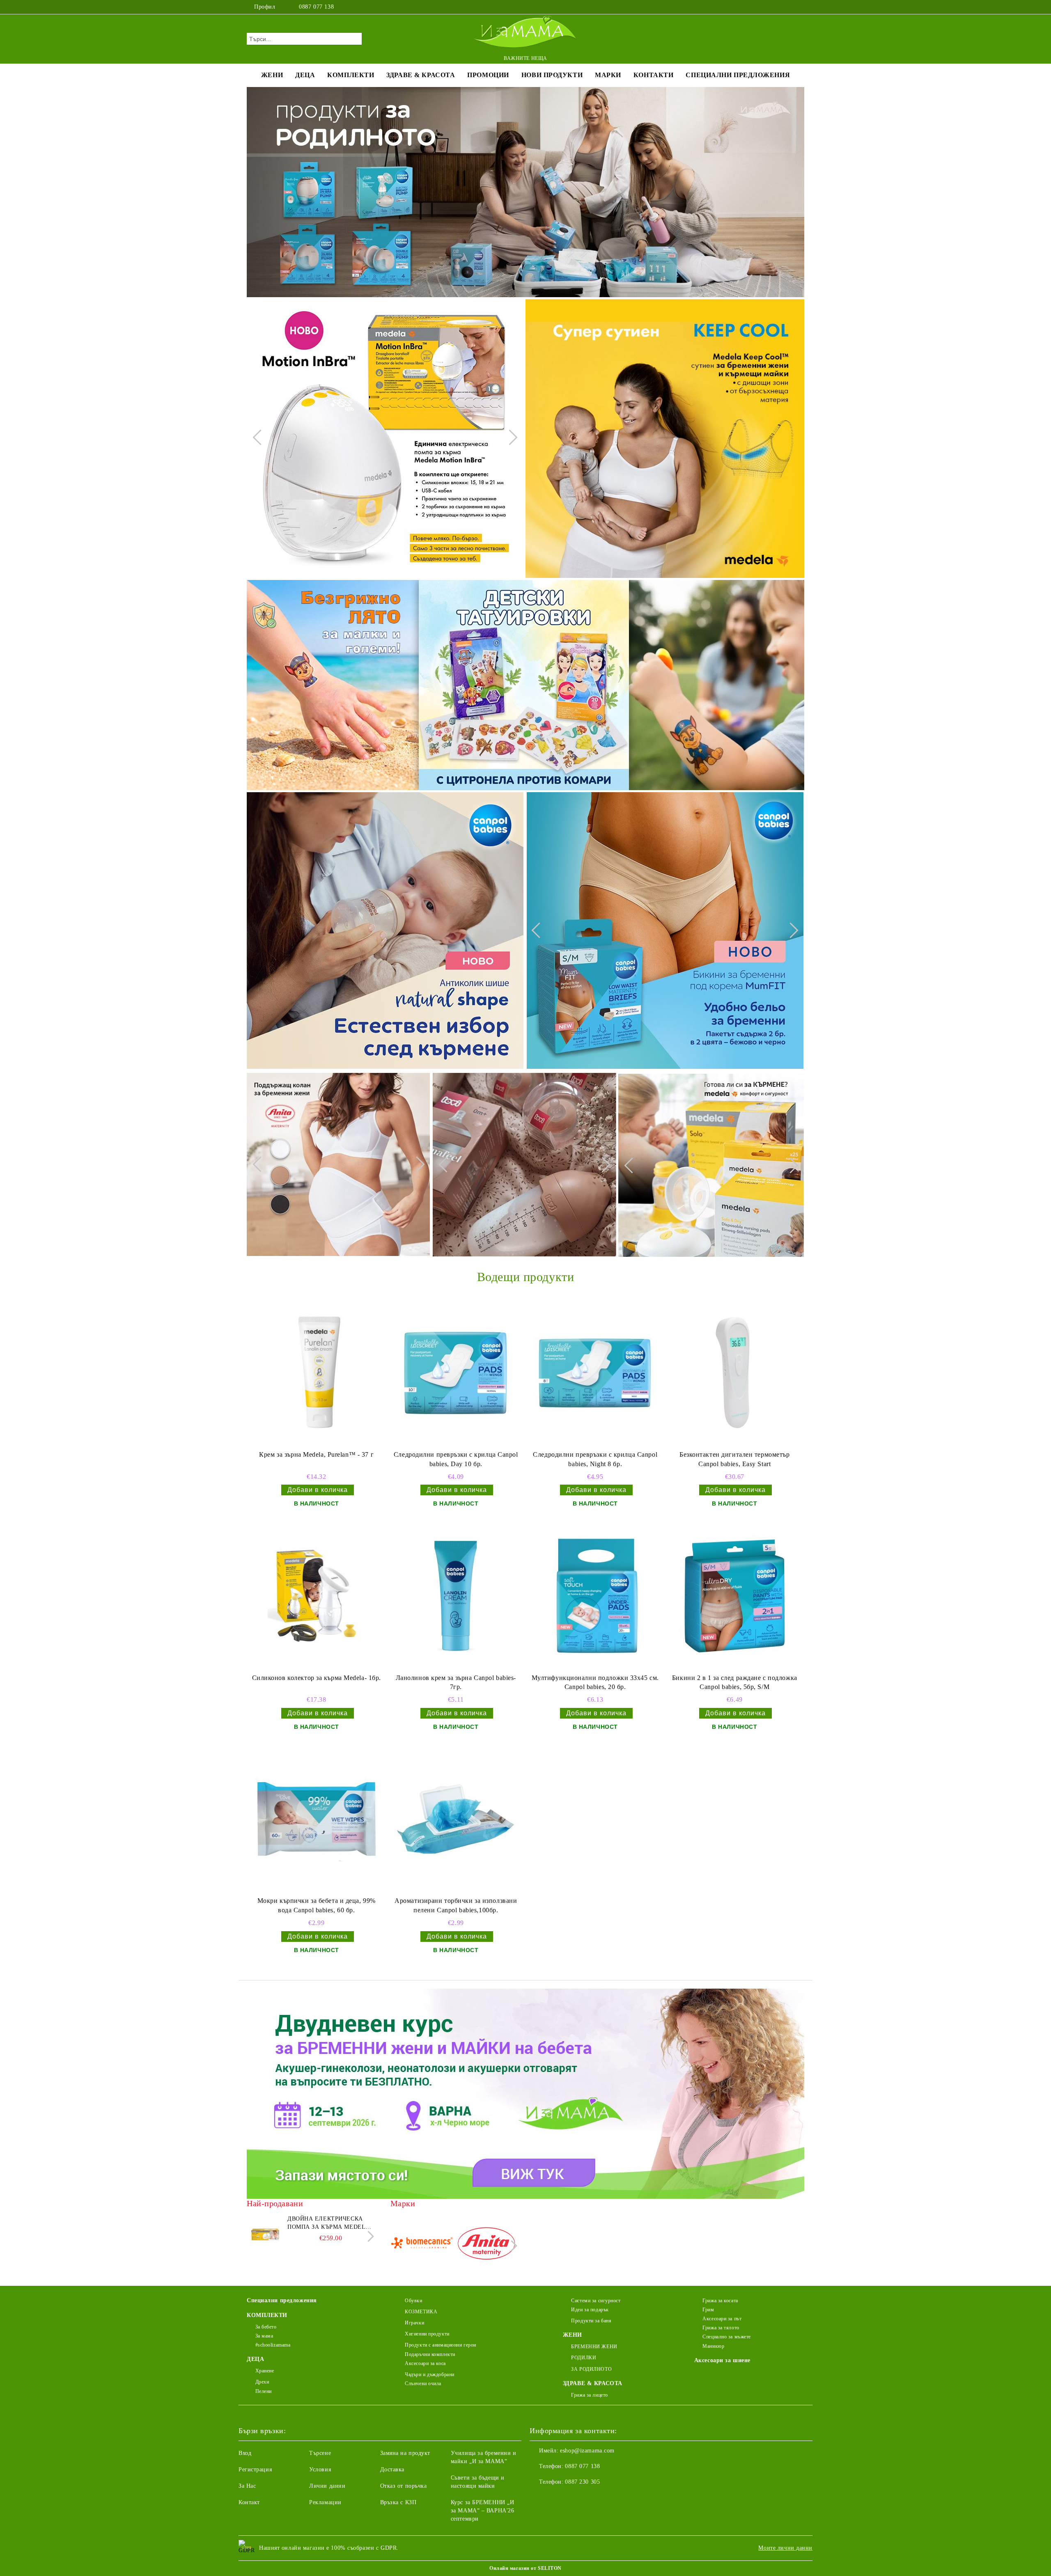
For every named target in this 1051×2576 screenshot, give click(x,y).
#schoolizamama (273, 2345)
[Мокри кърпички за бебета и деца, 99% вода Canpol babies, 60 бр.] (317, 1819)
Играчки (414, 2323)
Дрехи (262, 2382)
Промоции (488, 75)
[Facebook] (775, 7)
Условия (320, 2469)
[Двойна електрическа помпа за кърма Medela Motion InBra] (265, 2233)
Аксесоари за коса (425, 2363)
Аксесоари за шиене (722, 2360)
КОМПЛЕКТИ (351, 75)
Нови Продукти (552, 75)
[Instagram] (787, 7)
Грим (708, 2310)
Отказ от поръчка (404, 2486)
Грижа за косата (720, 2301)
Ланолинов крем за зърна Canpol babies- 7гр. (456, 1682)
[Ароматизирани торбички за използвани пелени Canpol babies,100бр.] (456, 1819)
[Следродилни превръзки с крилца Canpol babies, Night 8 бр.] (595, 1373)
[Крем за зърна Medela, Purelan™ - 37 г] (317, 1373)
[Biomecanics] (422, 2245)
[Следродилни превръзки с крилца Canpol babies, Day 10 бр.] (456, 1373)
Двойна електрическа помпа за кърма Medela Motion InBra (328, 2223)
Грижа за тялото (721, 2328)
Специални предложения (738, 75)
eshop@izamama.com (587, 2451)
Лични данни (327, 2486)
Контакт (249, 2502)
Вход (245, 2453)
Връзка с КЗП (398, 2502)
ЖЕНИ (272, 75)
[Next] (509, 438)
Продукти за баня (591, 2321)
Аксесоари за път (722, 2319)
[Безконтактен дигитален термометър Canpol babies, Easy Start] (734, 1373)
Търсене (320, 2453)
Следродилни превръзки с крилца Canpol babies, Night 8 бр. (595, 1459)
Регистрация (255, 2469)
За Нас (247, 2486)
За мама (264, 2336)
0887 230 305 (582, 2482)
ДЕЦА (305, 75)
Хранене (265, 2371)
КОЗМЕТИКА (421, 2312)
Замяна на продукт (405, 2453)
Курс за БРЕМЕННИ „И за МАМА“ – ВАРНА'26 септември (483, 2511)
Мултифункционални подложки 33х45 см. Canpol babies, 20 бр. (595, 1682)
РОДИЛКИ (584, 2358)
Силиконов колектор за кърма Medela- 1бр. (317, 1678)
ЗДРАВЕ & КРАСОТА (421, 75)
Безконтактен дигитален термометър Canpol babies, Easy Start (734, 1459)
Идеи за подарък (590, 2310)
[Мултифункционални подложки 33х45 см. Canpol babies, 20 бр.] (595, 1596)
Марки (608, 75)
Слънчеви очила (423, 2383)
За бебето (266, 2327)
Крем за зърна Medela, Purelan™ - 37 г (316, 1454)
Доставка (392, 2469)
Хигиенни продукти (427, 2334)
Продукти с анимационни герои (441, 2345)
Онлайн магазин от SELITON (525, 2568)
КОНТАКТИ (653, 75)
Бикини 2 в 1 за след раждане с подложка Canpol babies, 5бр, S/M (735, 1682)
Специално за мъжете (727, 2337)
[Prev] (260, 438)
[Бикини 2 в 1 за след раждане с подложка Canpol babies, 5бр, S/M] (734, 1596)
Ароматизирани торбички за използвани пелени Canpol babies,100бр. (456, 1905)
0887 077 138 (316, 7)
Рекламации (325, 2502)
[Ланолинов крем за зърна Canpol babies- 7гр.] (456, 1596)
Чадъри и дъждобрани (430, 2374)
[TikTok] (800, 7)
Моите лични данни (785, 2548)
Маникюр (713, 2346)
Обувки (413, 2301)
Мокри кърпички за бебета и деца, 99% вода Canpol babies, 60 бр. (317, 1905)
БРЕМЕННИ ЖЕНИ (594, 2347)
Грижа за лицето (589, 2395)
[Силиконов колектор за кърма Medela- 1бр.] (317, 1596)
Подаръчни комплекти (430, 2354)
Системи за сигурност (596, 2301)
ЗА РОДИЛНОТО (591, 2369)
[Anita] (486, 2245)
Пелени (264, 2391)
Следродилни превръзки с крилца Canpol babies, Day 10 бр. (456, 1459)
